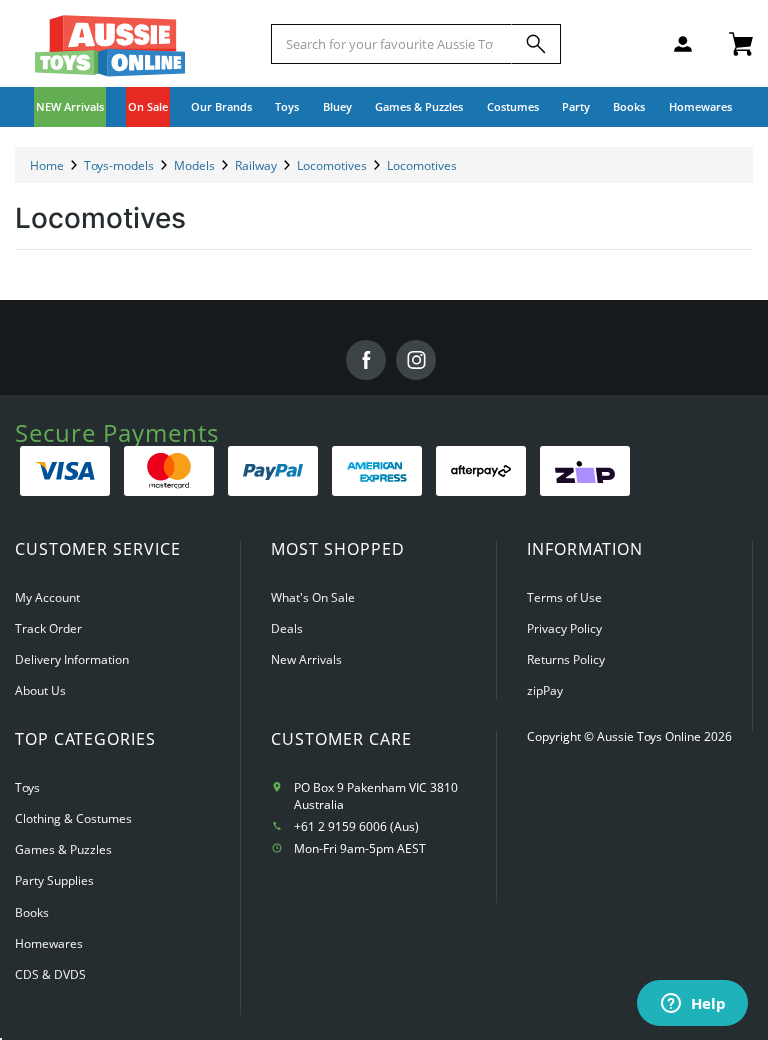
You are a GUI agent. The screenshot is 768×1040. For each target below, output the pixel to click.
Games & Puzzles (63, 849)
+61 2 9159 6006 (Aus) (356, 826)
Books (629, 106)
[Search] (536, 44)
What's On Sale (313, 597)
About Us (40, 690)
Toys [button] (287, 106)
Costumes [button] (513, 106)
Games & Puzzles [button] (419, 106)
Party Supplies (54, 880)
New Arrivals (306, 659)
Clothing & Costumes (73, 818)
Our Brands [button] (221, 106)
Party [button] (576, 106)
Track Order (48, 628)
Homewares (49, 943)
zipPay (545, 690)
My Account (47, 597)
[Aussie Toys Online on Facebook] (366, 360)
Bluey (337, 106)
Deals (287, 628)
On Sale (148, 106)
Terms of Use (564, 597)
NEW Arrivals (70, 106)
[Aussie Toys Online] (110, 46)
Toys (27, 787)
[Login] (683, 44)
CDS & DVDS (50, 974)
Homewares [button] (700, 106)
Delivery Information (72, 659)
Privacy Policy (564, 628)
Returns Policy (566, 659)
